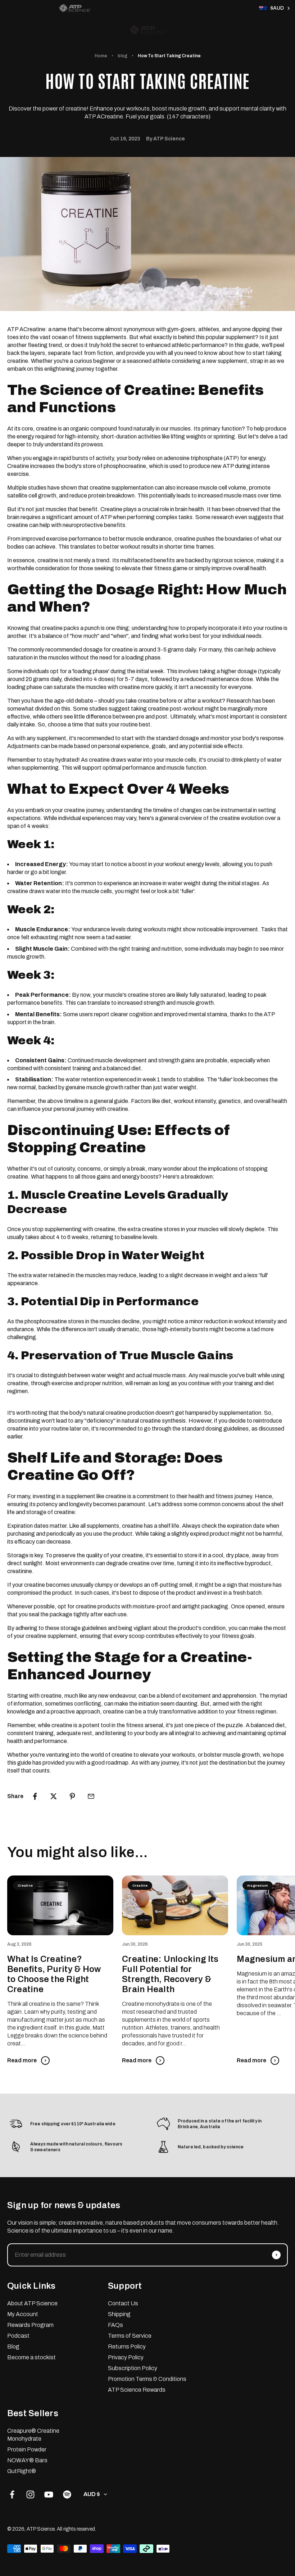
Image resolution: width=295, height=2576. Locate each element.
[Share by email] (91, 1796)
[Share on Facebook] (35, 1796)
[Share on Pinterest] (72, 1796)
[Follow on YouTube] (49, 2494)
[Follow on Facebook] (12, 2494)
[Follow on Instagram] (30, 2494)
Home (101, 56)
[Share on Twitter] (54, 1796)
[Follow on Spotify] (67, 2494)
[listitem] (75, 8)
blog (122, 56)
